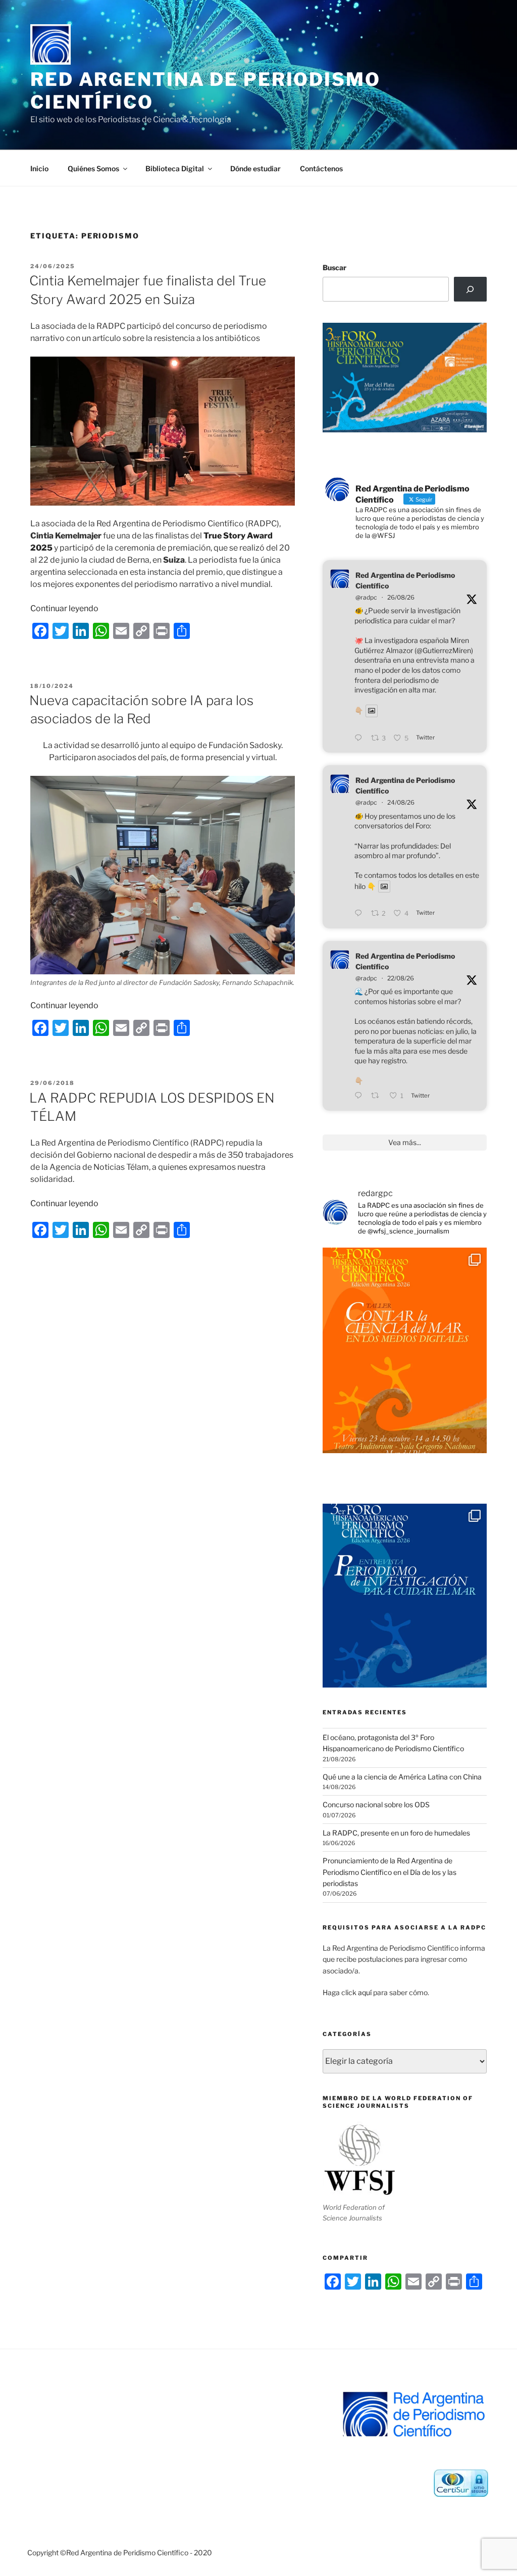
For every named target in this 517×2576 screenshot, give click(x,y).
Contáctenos (321, 168)
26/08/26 (401, 597)
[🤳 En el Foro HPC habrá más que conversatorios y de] (405, 1350)
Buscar (334, 267)
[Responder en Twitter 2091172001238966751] (360, 1096)
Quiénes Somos (93, 168)
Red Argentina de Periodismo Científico (405, 580)
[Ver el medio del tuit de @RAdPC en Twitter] (372, 711)
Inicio (39, 168)
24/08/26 (401, 802)
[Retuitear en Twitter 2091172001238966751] (378, 1096)
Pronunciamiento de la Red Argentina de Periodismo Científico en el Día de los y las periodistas (390, 1872)
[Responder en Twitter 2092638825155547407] (360, 738)
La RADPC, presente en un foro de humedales (396, 1833)
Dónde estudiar (255, 168)
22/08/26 (401, 978)
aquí (365, 1992)
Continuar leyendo (64, 608)
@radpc (366, 597)
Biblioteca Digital (175, 168)
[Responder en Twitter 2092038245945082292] (360, 914)
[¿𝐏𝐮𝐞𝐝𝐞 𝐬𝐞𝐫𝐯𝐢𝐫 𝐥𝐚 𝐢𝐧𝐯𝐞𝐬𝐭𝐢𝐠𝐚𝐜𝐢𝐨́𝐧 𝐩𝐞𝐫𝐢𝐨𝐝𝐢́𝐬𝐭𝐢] (405, 1606)
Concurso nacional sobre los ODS (376, 1804)
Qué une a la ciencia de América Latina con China (402, 1777)
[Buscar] (470, 289)
